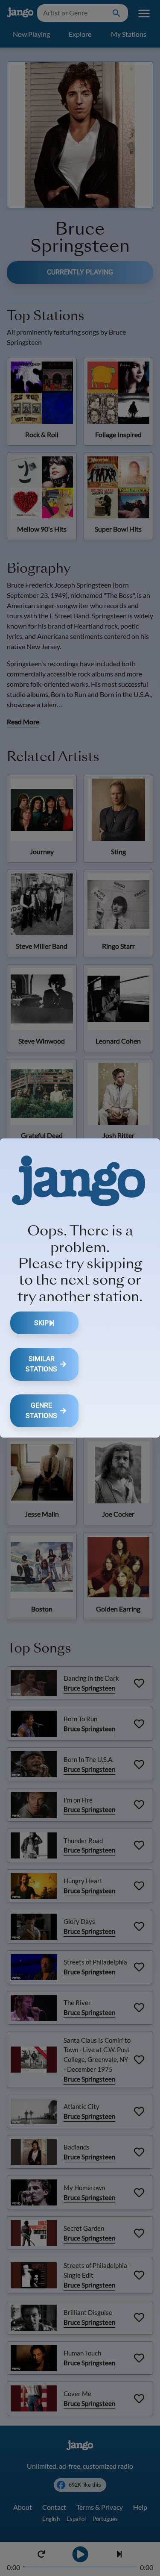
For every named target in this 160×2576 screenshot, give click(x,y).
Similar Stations (41, 1364)
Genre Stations (41, 1410)
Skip (41, 1323)
